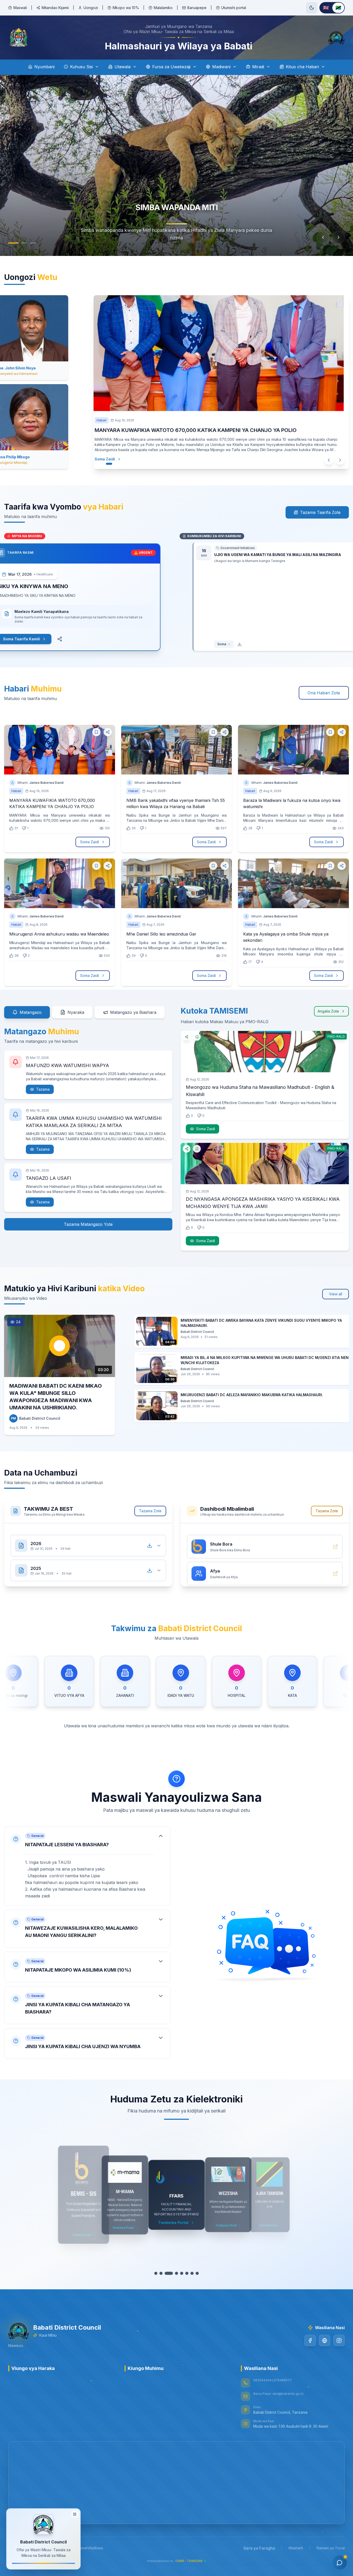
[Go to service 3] (169, 2273)
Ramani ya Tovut (331, 2548)
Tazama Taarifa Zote (320, 512)
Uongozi (91, 8)
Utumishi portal (234, 8)
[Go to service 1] (158, 2273)
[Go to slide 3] (33, 243)
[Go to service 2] (164, 2273)
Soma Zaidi (115, 459)
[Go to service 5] (179, 2273)
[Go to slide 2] (24, 243)
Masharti (296, 2548)
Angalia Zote (328, 1011)
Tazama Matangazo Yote (88, 1224)
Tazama (43, 1089)
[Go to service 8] (195, 2273)
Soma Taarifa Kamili (34, 639)
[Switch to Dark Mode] (312, 8)
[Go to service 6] (185, 2273)
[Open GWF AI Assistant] (340, 2563)
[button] (87, 1866)
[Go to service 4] (174, 2273)
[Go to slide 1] (13, 243)
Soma (209, 644)
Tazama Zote (150, 1511)
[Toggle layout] (75, 2514)
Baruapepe (197, 8)
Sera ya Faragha (259, 2548)
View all (336, 1294)
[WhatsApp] (325, 2341)
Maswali (20, 8)
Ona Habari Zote (324, 693)
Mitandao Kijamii (55, 8)
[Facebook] (310, 2341)
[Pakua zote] (150, 1540)
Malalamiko (163, 8)
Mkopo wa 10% (126, 8)
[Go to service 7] (190, 2273)
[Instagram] (339, 2341)
